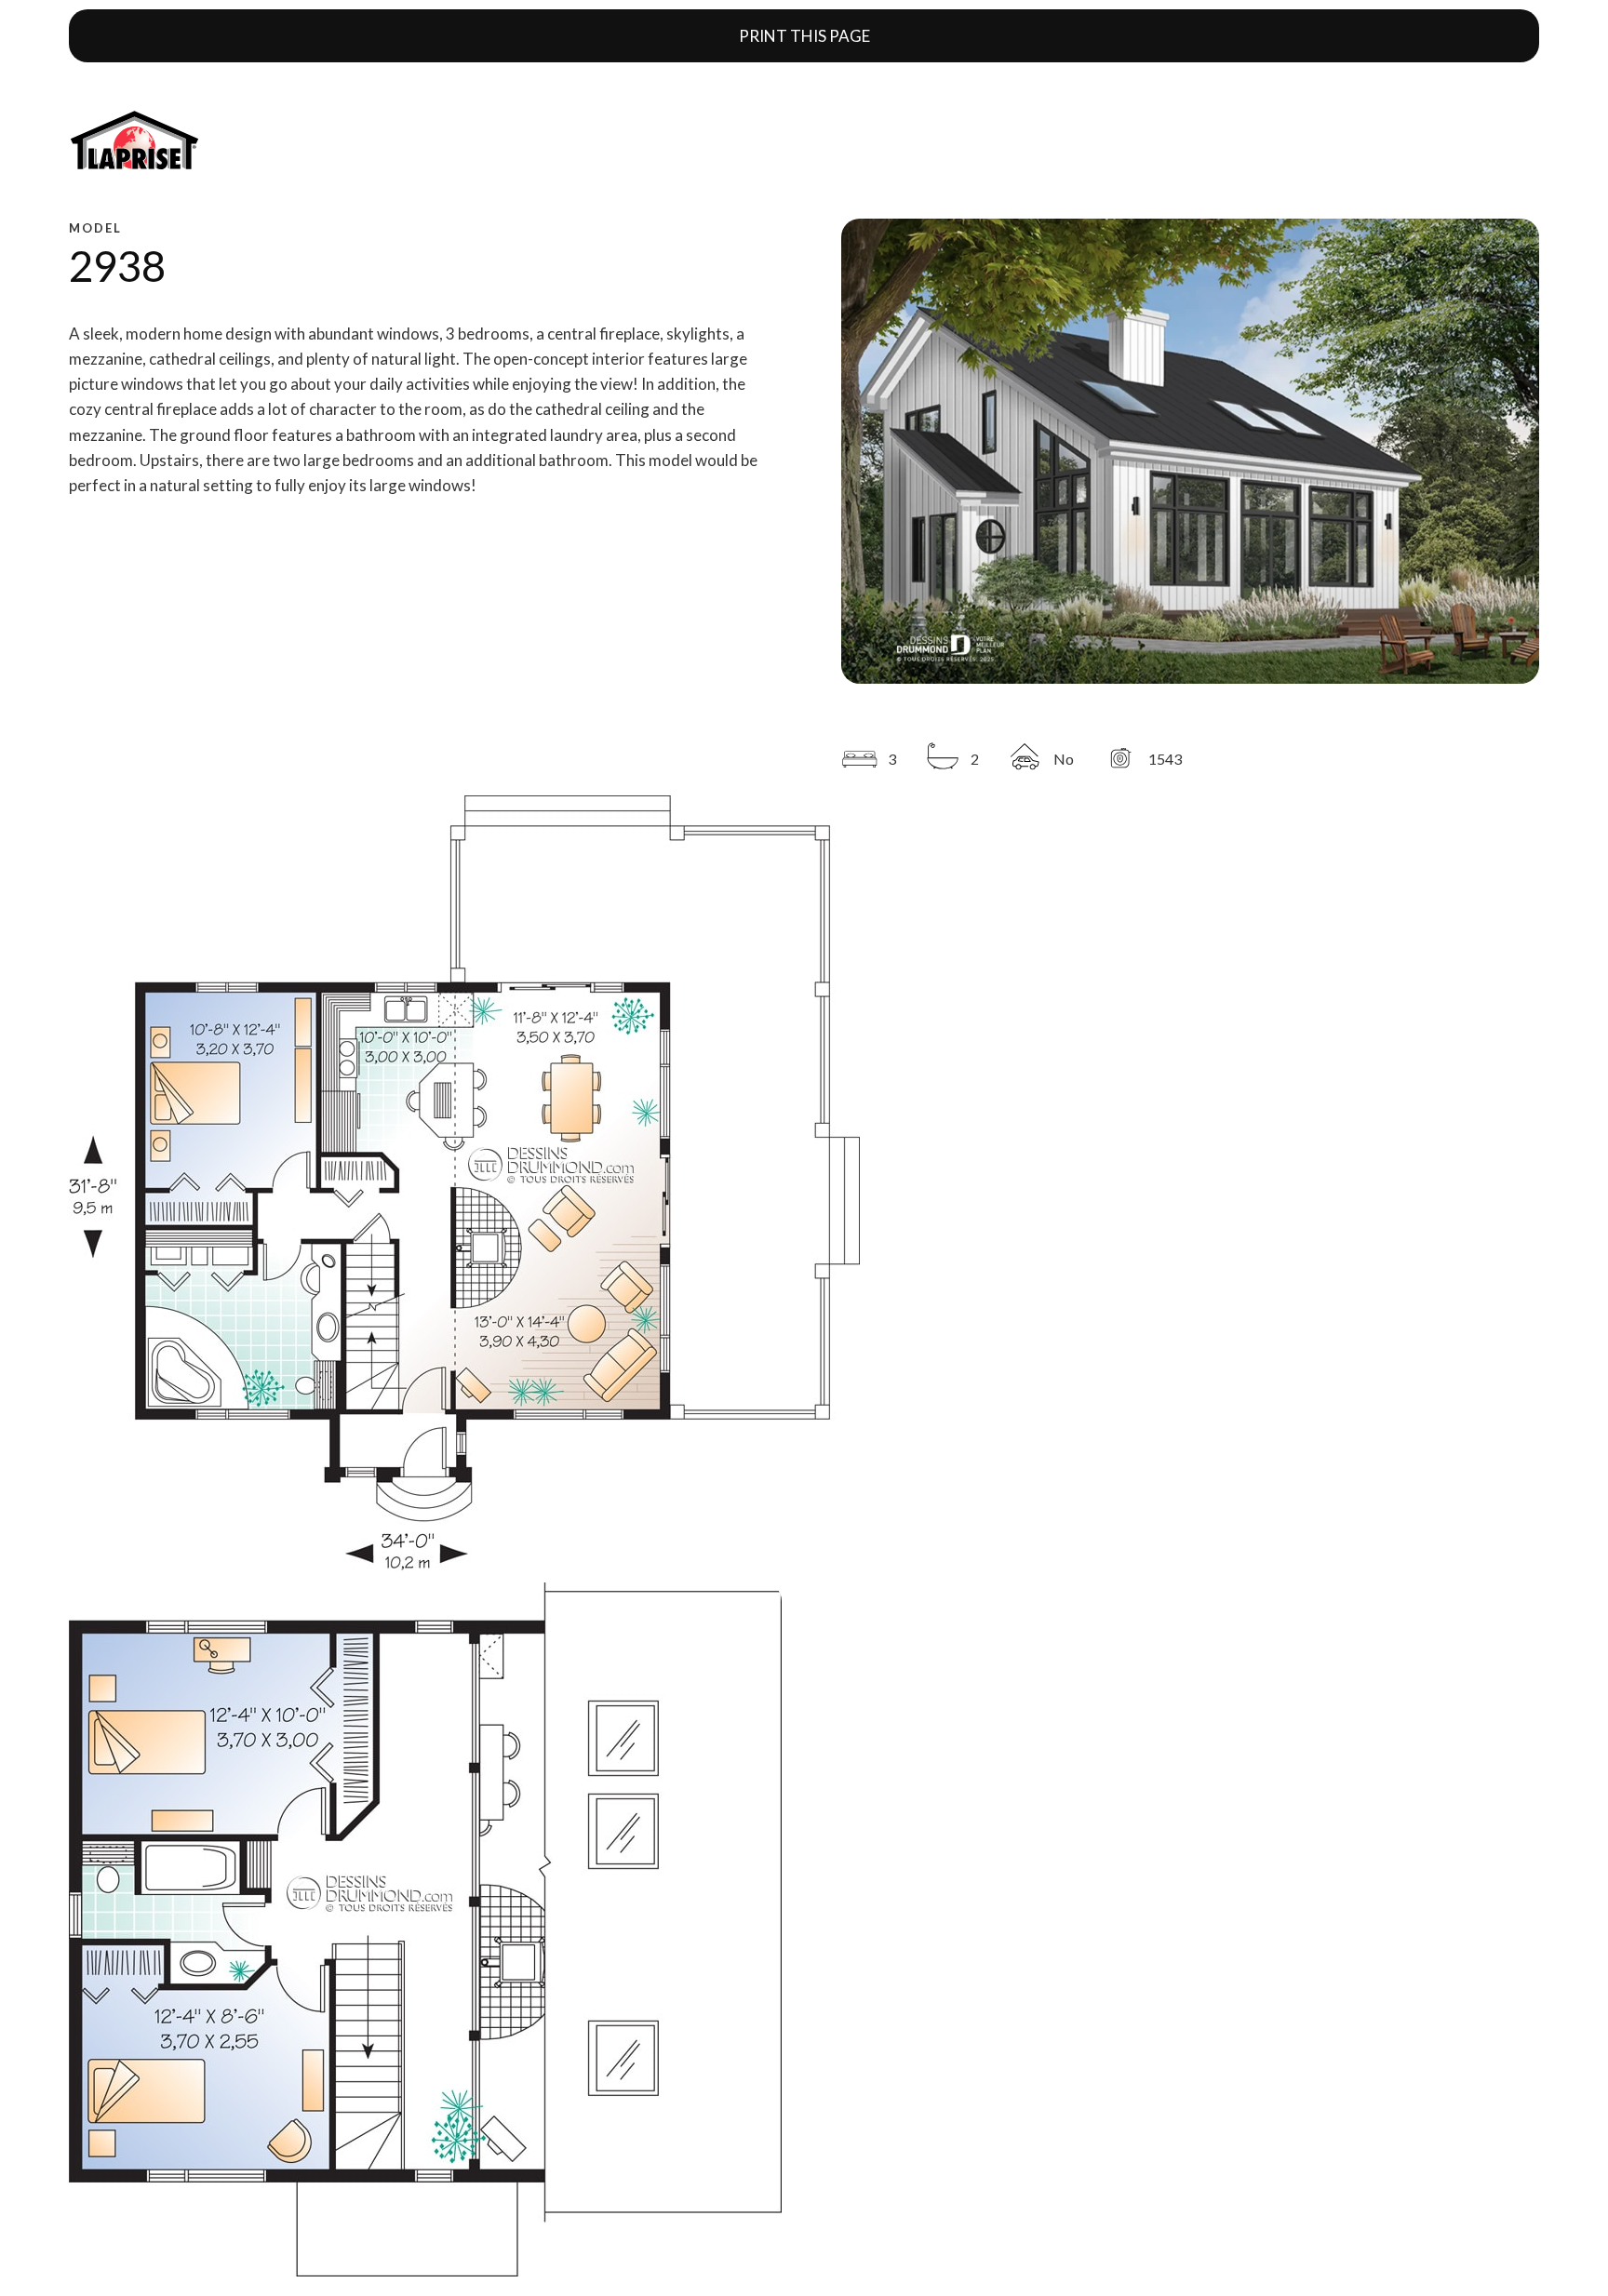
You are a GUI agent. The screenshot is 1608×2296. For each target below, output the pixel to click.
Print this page (804, 36)
